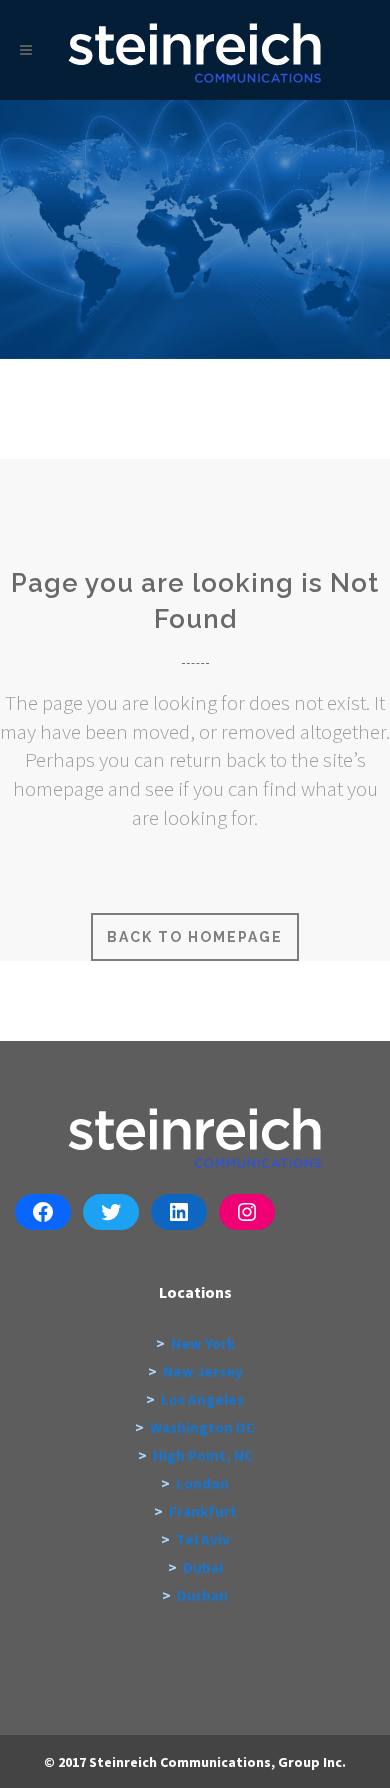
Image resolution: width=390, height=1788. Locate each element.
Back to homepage (195, 937)
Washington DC (202, 1427)
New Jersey (203, 1371)
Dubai (203, 1567)
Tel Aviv (203, 1539)
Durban (202, 1595)
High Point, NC (203, 1455)
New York (203, 1343)
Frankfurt (203, 1511)
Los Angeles (202, 1399)
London (202, 1483)
